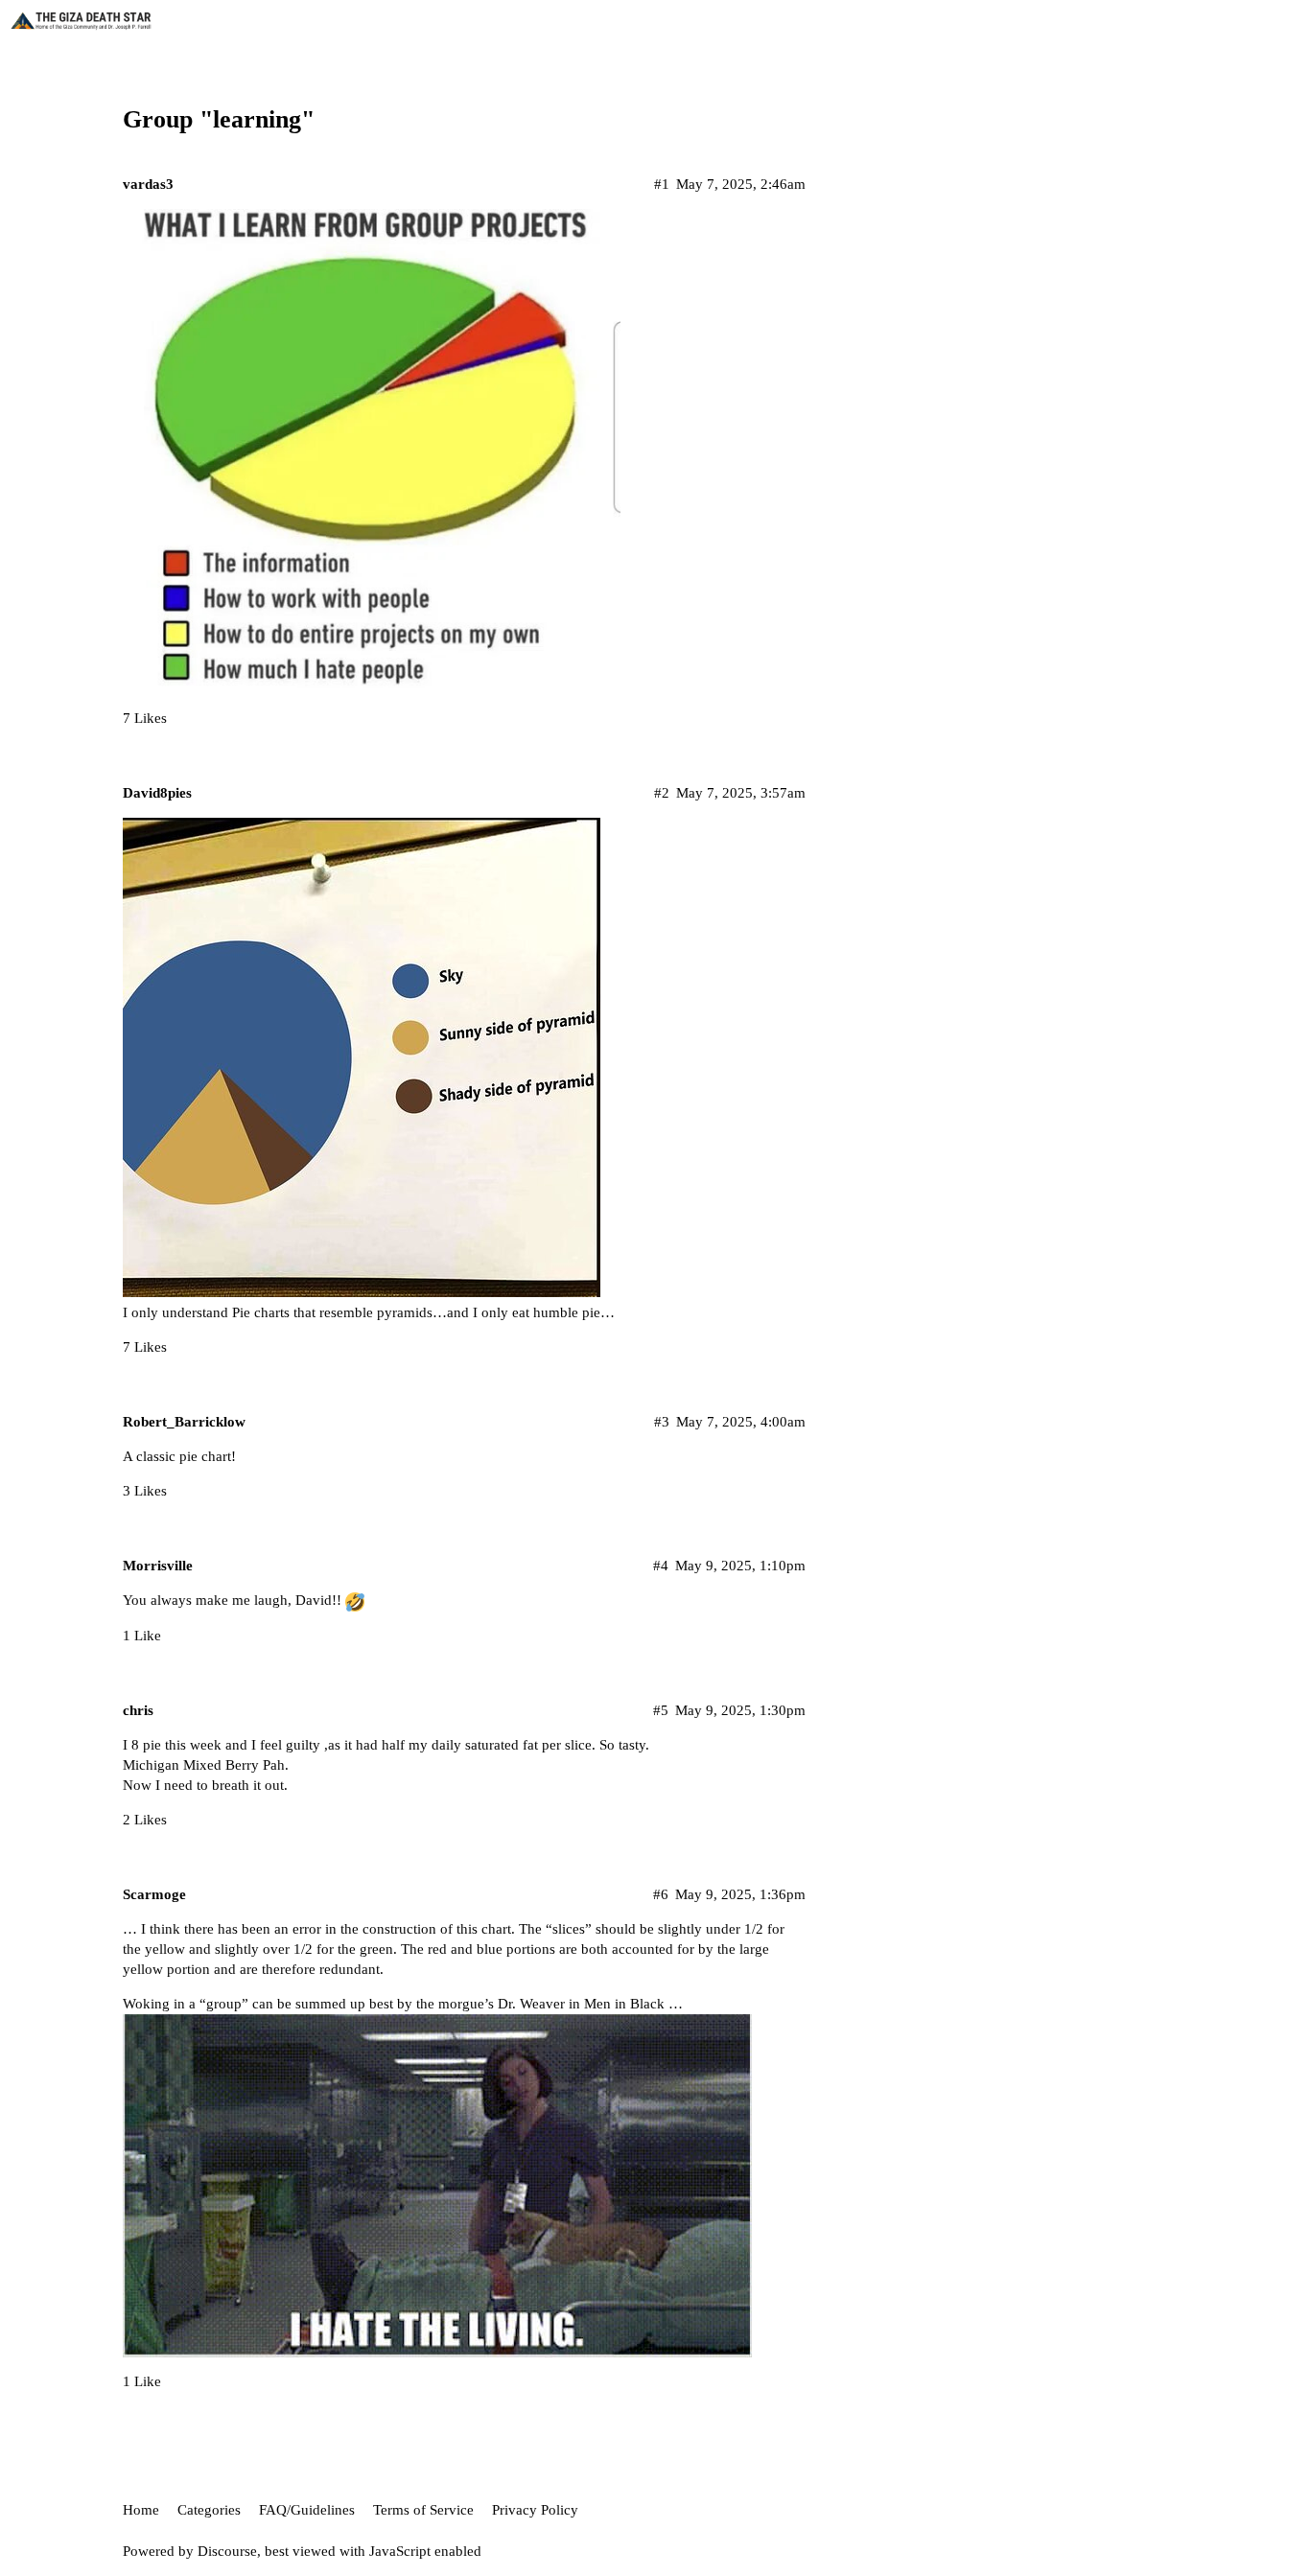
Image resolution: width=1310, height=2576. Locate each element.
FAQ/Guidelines (307, 2510)
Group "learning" (219, 119)
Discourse (227, 2551)
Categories (209, 2510)
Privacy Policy (535, 2510)
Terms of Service (423, 2510)
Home (141, 2510)
